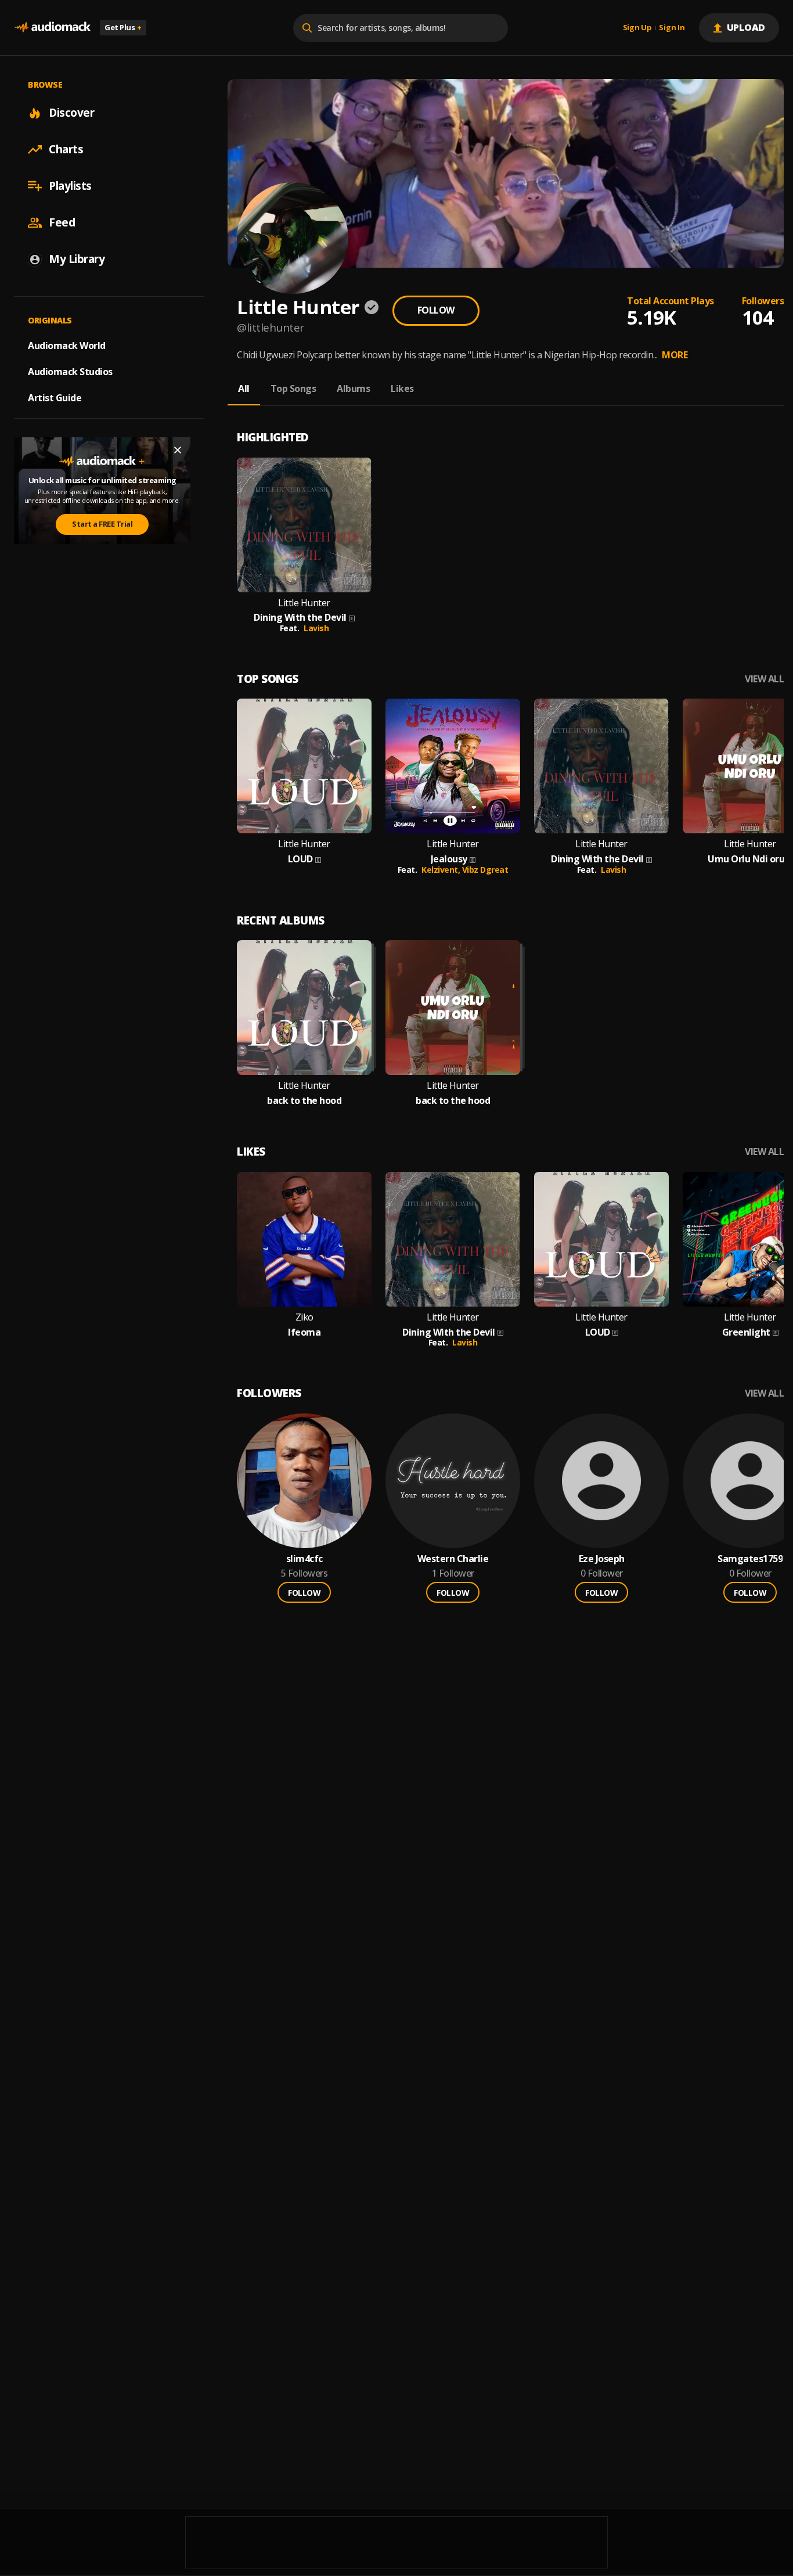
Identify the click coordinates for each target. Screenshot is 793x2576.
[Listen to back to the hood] (304, 1008)
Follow (436, 310)
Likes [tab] (402, 388)
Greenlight (746, 1332)
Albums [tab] (353, 388)
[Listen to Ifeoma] (304, 1239)
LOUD (300, 859)
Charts (66, 149)
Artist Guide (55, 398)
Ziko (304, 1317)
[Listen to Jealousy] (453, 766)
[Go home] (52, 28)
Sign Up (637, 28)
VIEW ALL (764, 679)
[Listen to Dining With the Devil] (304, 525)
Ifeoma (304, 1332)
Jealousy (449, 859)
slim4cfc (304, 1559)
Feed (62, 222)
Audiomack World (67, 346)
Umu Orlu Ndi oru (746, 859)
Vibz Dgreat (485, 870)
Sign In (672, 28)
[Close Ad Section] (178, 450)
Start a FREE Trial (102, 524)
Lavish (316, 628)
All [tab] (244, 388)
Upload (746, 27)
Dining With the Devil (300, 618)
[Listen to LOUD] (304, 766)
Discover (71, 113)
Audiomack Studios (70, 372)
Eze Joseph (602, 1559)
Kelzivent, (442, 870)
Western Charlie (453, 1559)
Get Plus (123, 27)
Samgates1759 (750, 1559)
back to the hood (304, 1101)
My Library (77, 259)
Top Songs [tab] (293, 388)
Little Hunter (304, 603)
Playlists (70, 186)
